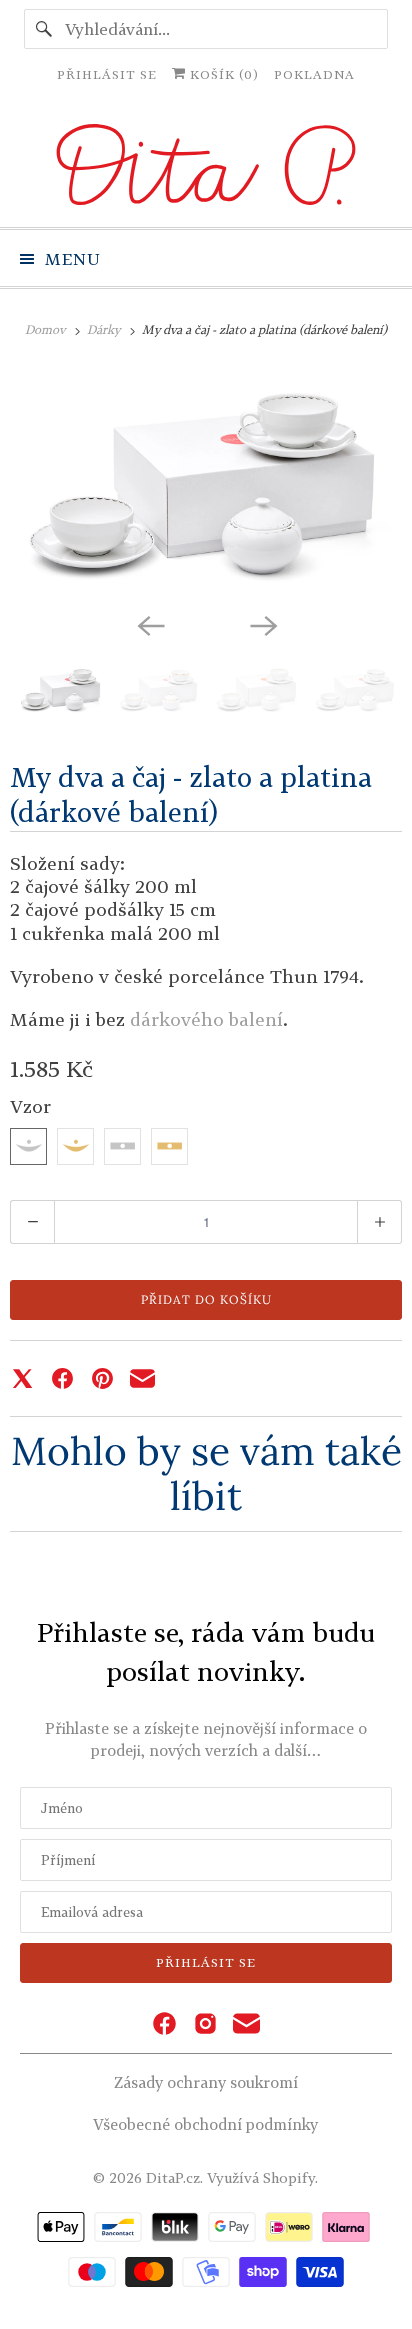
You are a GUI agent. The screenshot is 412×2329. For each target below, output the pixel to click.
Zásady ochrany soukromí (206, 2082)
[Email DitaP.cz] (246, 2024)
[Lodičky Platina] (28, 1146)
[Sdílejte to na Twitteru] (22, 1378)
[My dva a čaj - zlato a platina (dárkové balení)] (206, 482)
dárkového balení (204, 1019)
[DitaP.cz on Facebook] (164, 2024)
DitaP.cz (173, 2177)
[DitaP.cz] (205, 168)
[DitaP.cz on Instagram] (205, 2024)
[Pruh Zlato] (169, 1146)
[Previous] (150, 624)
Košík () (222, 74)
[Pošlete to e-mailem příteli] (142, 1378)
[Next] (262, 624)
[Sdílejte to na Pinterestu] (102, 1378)
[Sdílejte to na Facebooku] (62, 1378)
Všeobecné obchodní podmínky (205, 2124)
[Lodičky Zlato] (75, 1146)
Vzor (30, 1106)
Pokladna (314, 74)
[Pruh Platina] (122, 1146)
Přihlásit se (107, 74)
